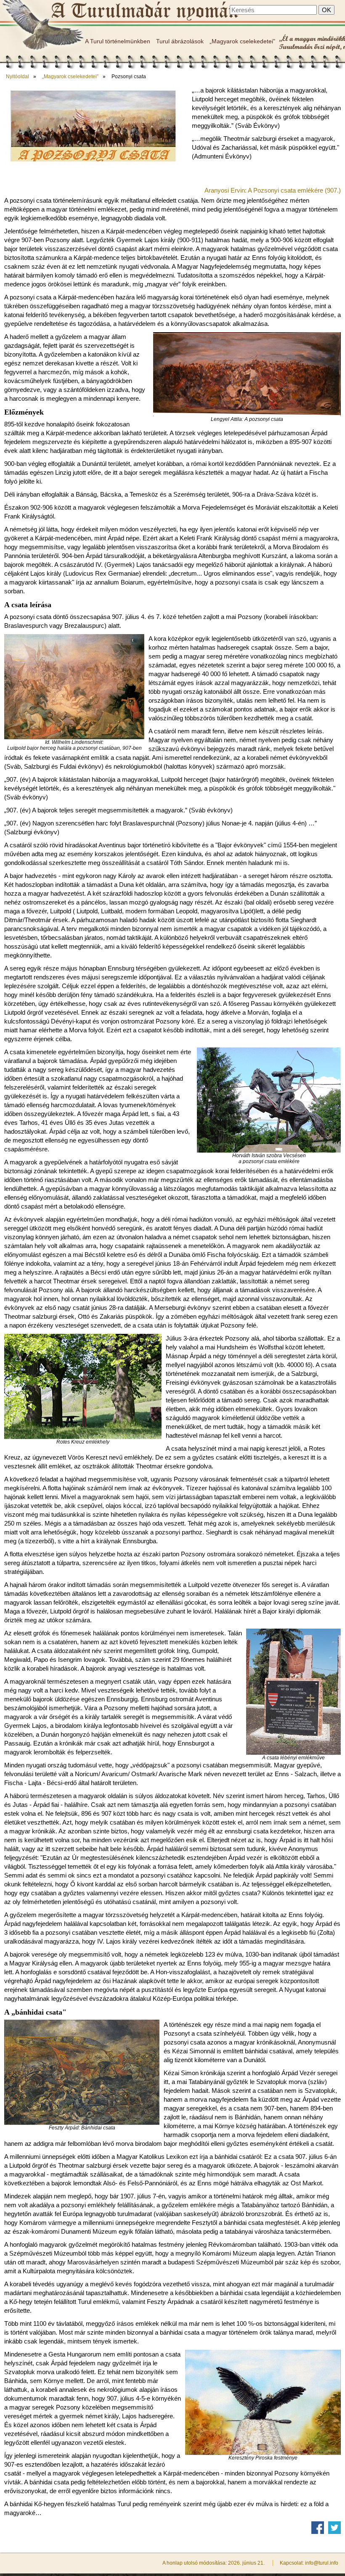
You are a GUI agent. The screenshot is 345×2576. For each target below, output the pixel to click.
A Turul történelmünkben (118, 41)
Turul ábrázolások (180, 41)
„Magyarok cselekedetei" (242, 41)
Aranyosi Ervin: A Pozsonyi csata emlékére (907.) (273, 190)
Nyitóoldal (17, 77)
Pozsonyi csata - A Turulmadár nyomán (144, 11)
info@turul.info (322, 2563)
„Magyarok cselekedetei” (70, 77)
